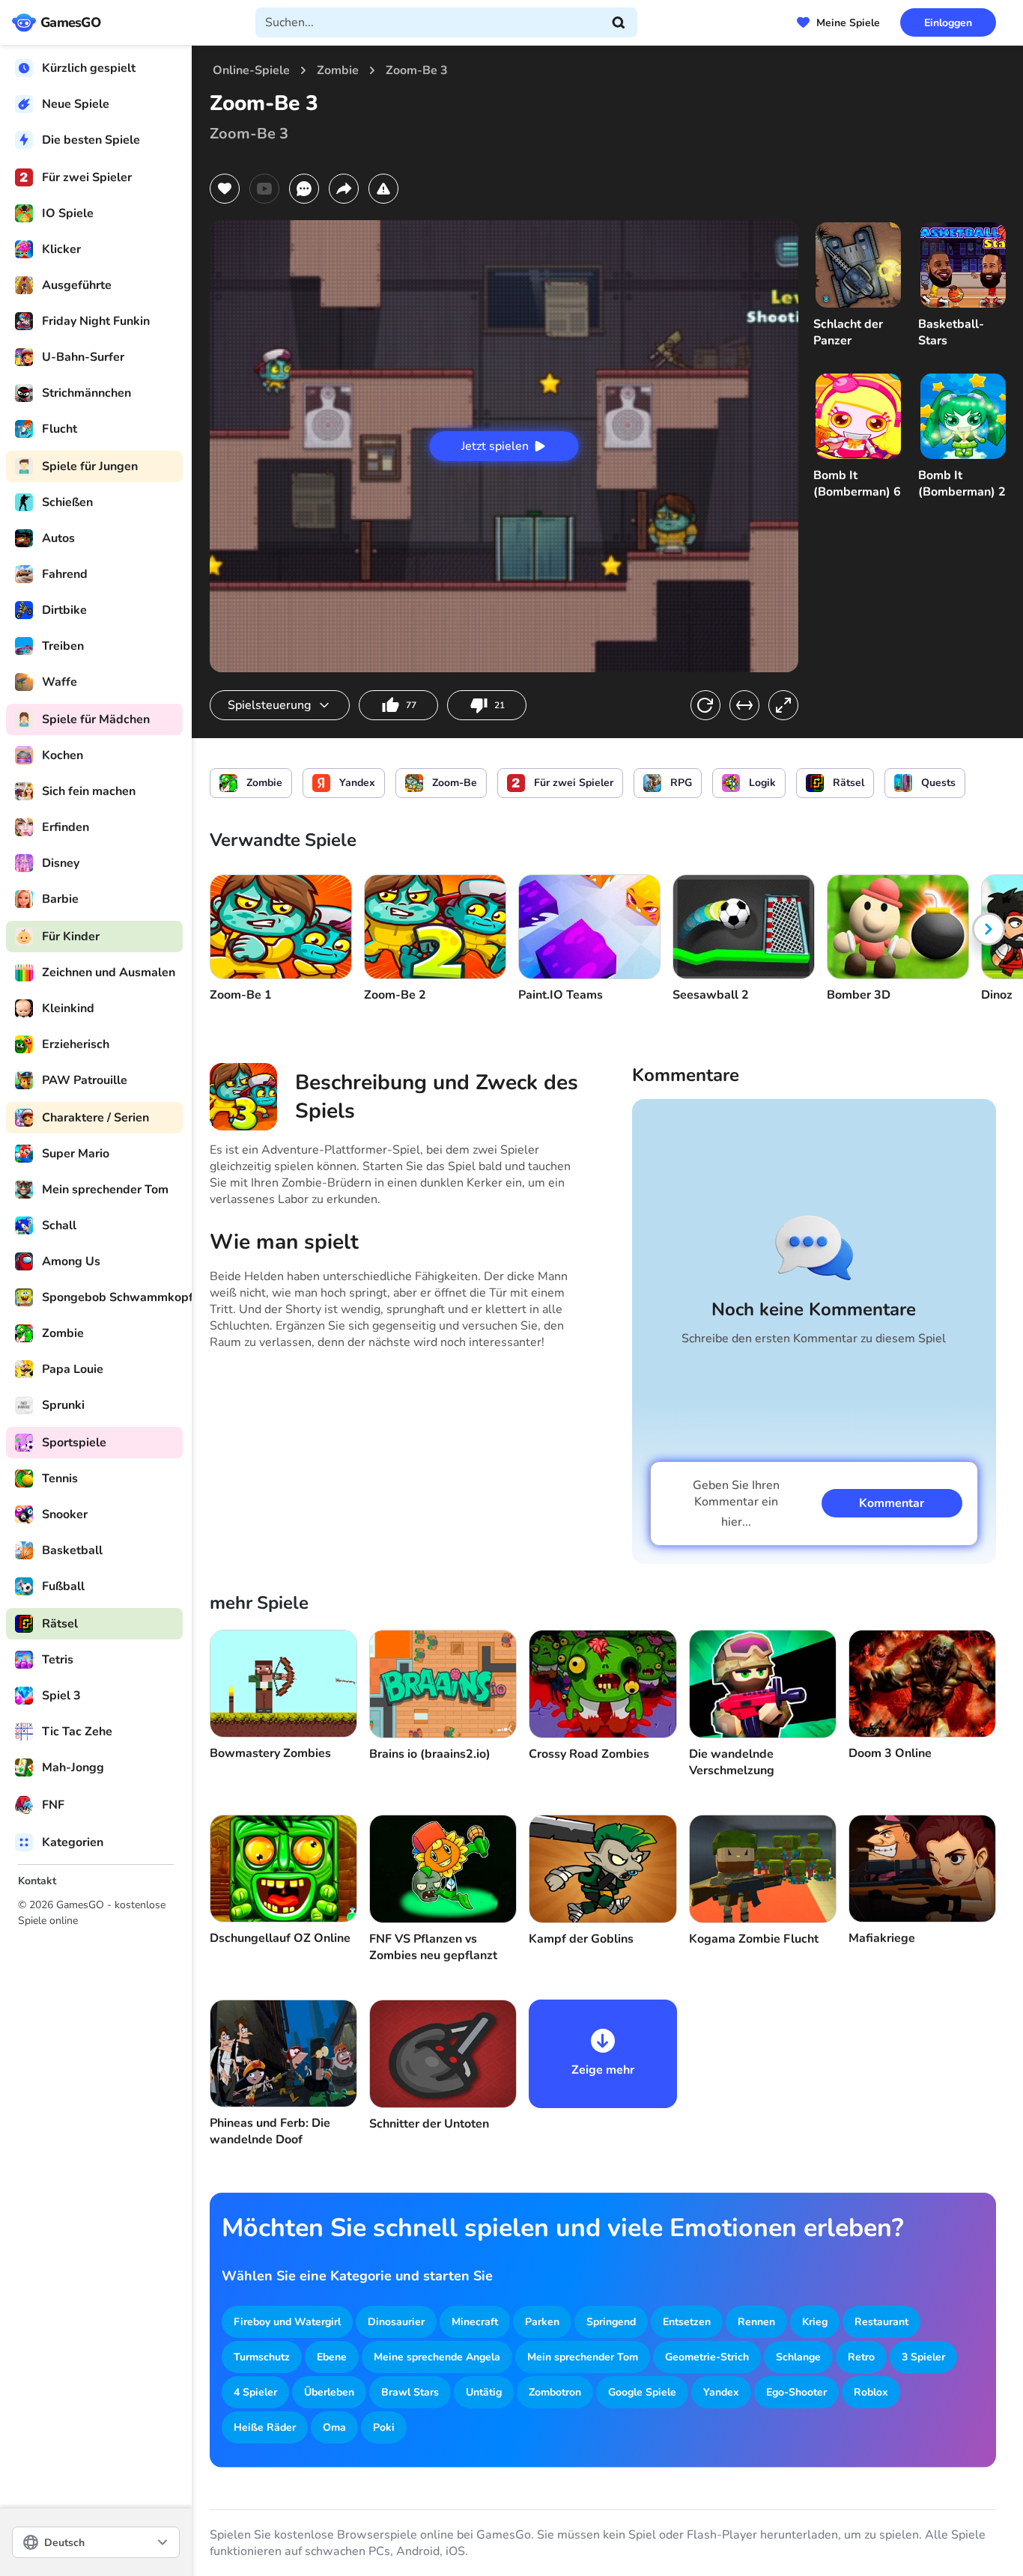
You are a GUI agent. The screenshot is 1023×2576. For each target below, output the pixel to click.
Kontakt (37, 1881)
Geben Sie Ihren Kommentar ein (736, 1504)
